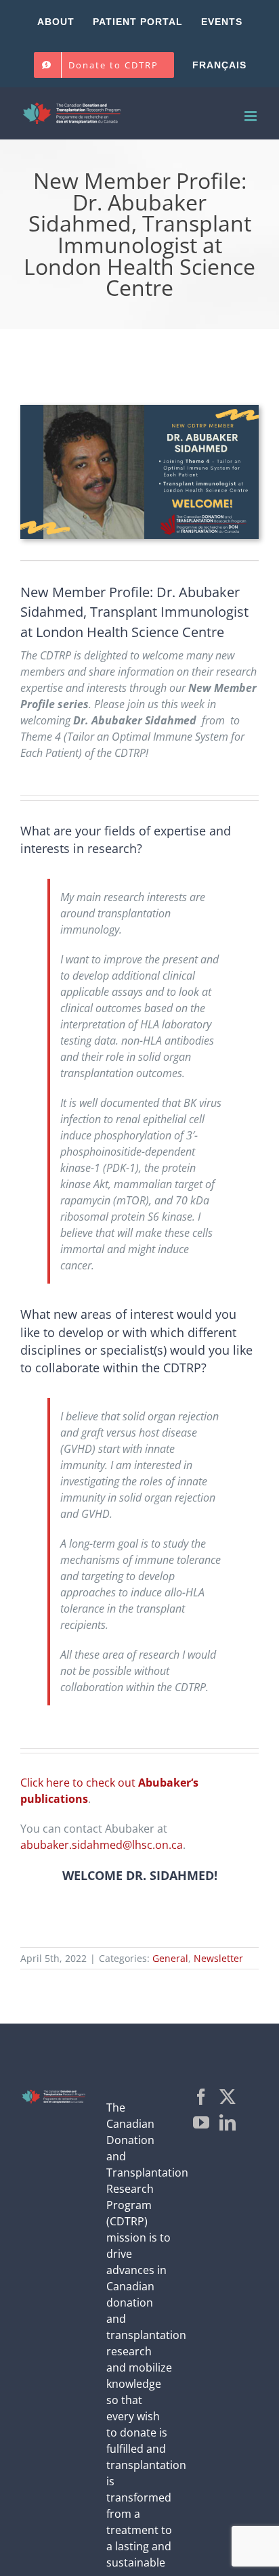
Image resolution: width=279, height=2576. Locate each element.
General (170, 1958)
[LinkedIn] (228, 2122)
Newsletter (218, 1958)
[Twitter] (228, 2097)
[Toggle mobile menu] (252, 116)
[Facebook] (201, 2097)
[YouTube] (201, 2122)
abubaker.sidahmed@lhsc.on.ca (102, 1845)
